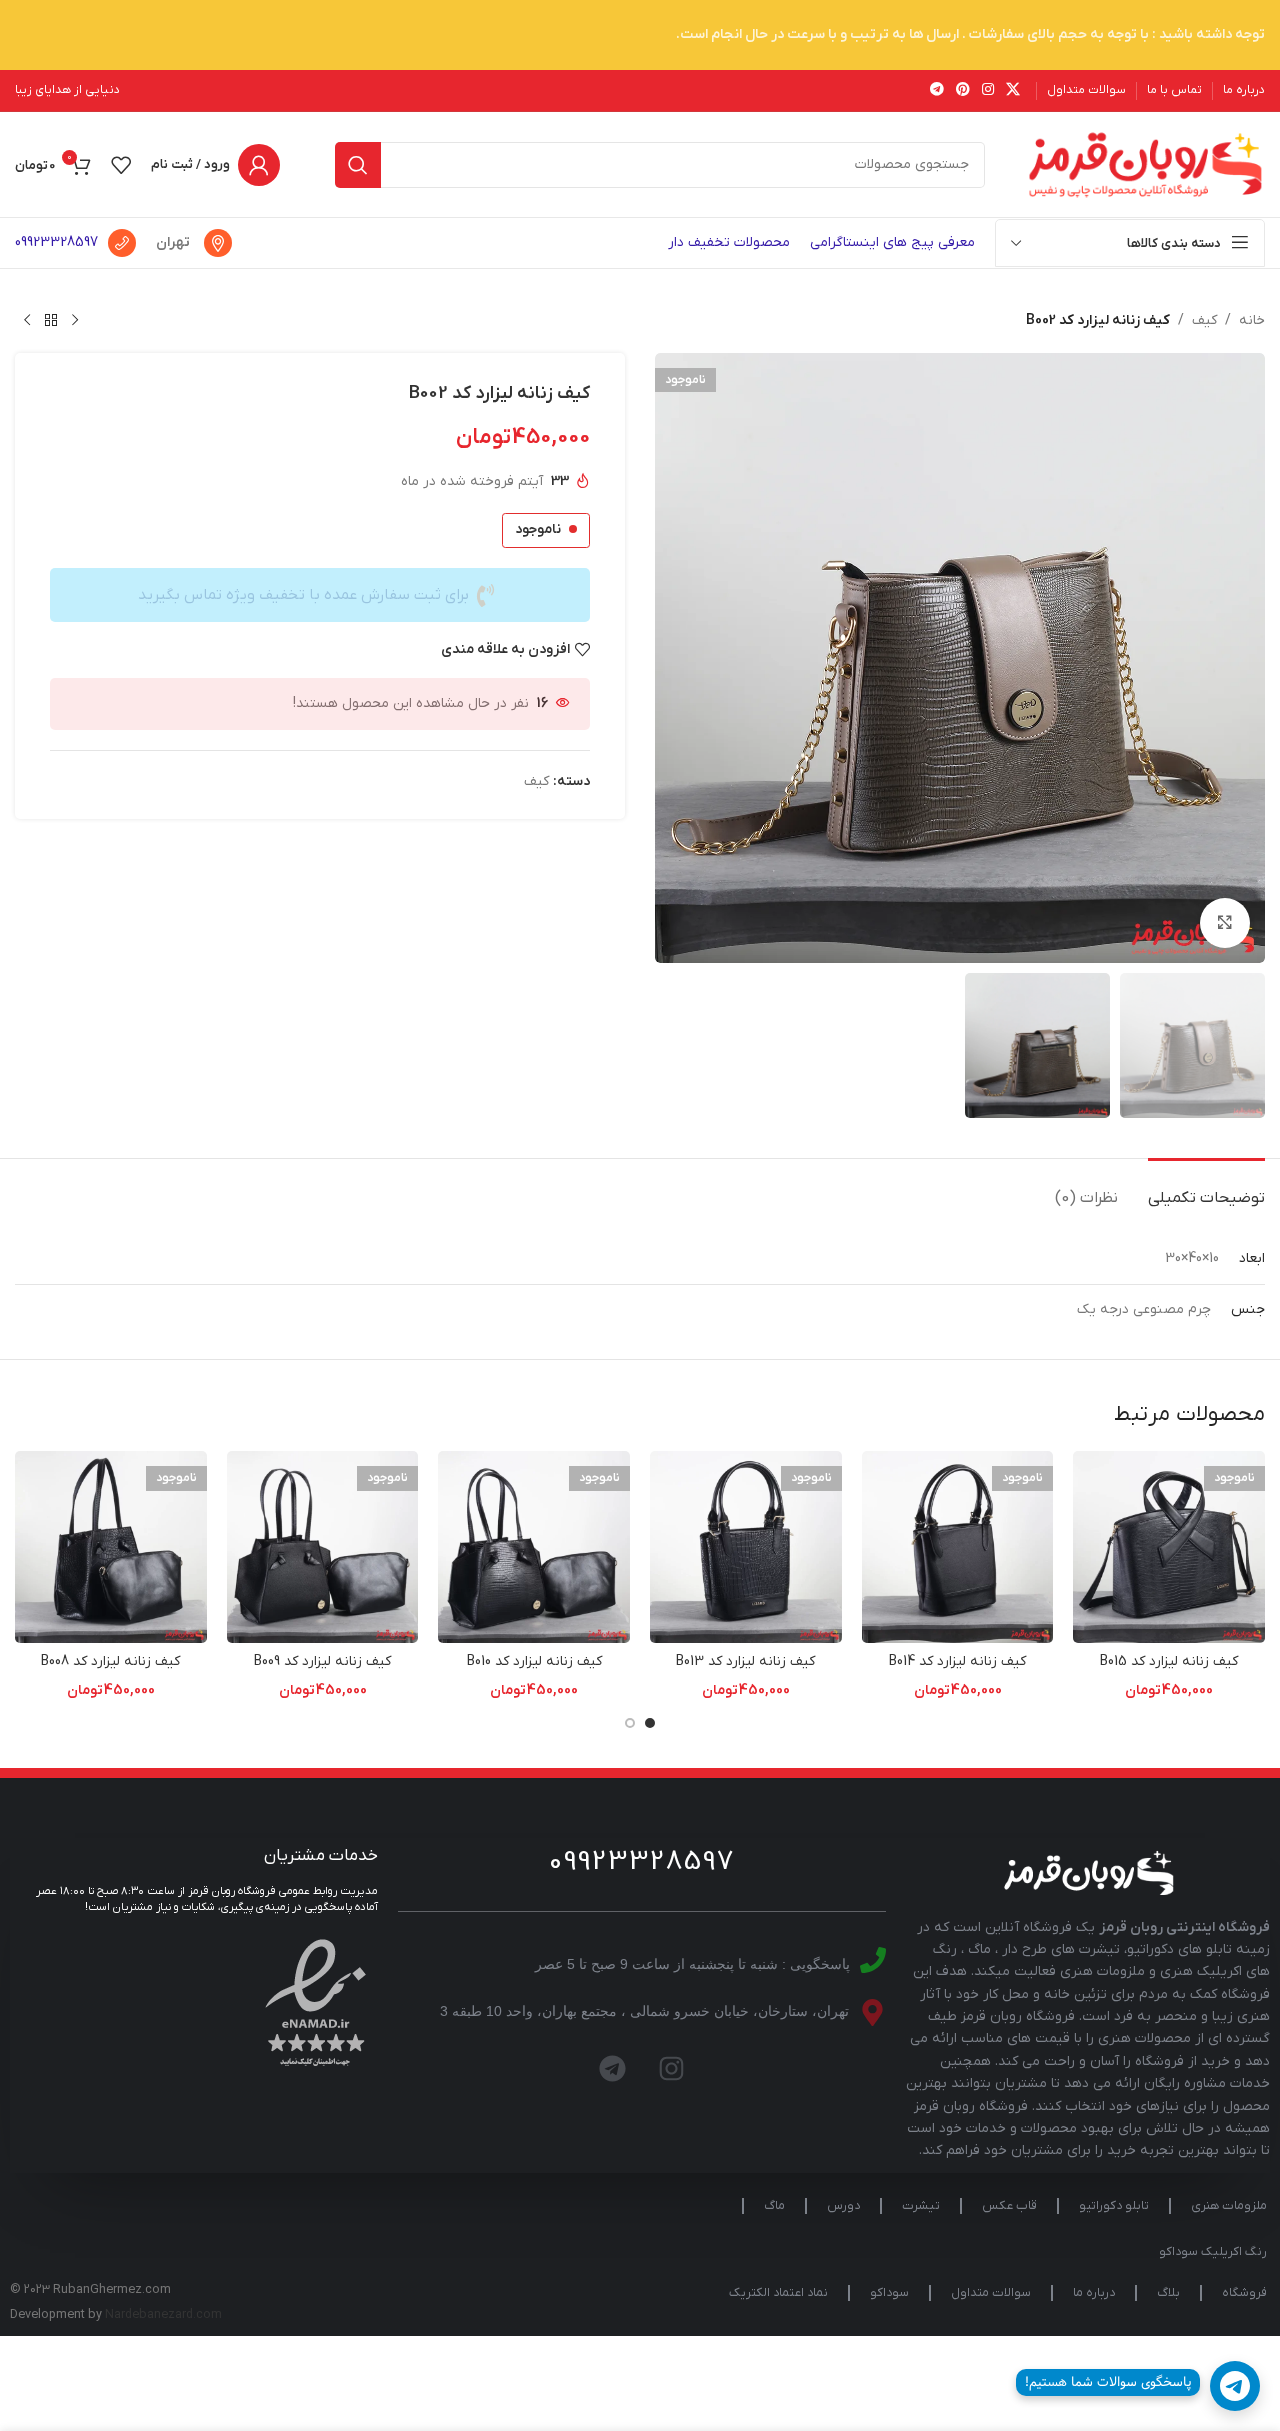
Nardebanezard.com (163, 2315)
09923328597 (56, 242)
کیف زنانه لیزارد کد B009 (322, 1661)
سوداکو (889, 2293)
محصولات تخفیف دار (729, 242)
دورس (843, 2206)
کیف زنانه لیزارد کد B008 (110, 1661)
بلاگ (1168, 2293)
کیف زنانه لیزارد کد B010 (534, 1661)
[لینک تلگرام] (937, 90)
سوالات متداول (991, 2293)
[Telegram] (613, 2068)
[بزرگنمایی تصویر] (1225, 923)
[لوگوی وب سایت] (1145, 163)
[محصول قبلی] (75, 321)
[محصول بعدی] (27, 321)
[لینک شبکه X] (1013, 90)
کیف (1204, 320)
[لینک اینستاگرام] (988, 90)
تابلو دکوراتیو (1114, 2206)
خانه (1252, 320)
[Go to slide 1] (650, 1723)
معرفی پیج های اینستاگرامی (892, 242)
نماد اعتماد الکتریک (778, 2293)
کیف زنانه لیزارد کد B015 (1169, 1661)
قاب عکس (1009, 2206)
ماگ (774, 2206)
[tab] (1206, 1188)
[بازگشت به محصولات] (51, 321)
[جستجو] (358, 165)
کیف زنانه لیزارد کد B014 (957, 1661)
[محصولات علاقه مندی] (121, 165)
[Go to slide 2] (630, 1723)
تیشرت (921, 2206)
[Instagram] (672, 2068)
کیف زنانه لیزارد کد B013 (745, 1661)
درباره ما (1094, 2293)
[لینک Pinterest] (963, 90)
